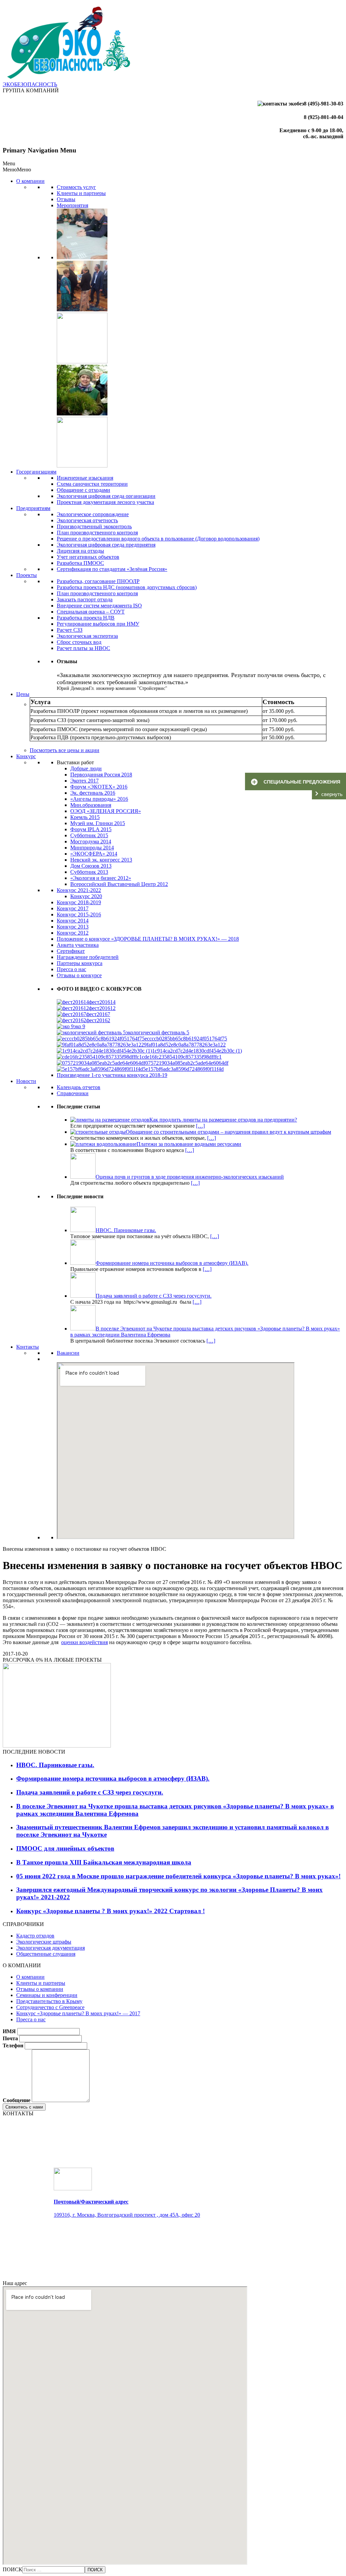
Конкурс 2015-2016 (79, 914)
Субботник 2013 (89, 872)
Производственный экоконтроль (94, 526)
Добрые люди (86, 768)
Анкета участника (78, 945)
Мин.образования (91, 805)
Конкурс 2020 (86, 896)
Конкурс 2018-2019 (79, 902)
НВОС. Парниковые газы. (55, 1765)
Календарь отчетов (79, 1087)
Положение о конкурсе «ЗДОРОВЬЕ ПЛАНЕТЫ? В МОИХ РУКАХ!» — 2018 (148, 939)
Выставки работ (75, 762)
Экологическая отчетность (87, 520)
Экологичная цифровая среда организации (106, 496)
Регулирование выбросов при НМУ (98, 624)
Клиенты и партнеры (81, 193)
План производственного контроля (97, 533)
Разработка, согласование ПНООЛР (98, 581)
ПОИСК (13, 2569)
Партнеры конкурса (80, 963)
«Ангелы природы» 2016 (99, 799)
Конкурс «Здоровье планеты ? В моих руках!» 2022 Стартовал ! (110, 1911)
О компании (30, 181)
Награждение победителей (88, 957)
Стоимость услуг (76, 187)
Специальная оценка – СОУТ (91, 612)
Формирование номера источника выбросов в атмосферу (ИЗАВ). (113, 1778)
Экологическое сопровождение (93, 514)
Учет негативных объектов (88, 557)
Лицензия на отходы (80, 551)
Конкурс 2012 (73, 933)
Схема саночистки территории (92, 484)
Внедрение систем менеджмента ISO (99, 606)
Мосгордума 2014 (91, 841)
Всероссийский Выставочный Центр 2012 (119, 884)
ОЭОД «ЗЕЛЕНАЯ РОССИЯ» (106, 811)
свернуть (332, 794)
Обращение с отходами (83, 490)
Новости (26, 1081)
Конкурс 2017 (73, 908)
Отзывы (66, 199)
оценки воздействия (84, 1642)
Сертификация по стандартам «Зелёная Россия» (112, 569)
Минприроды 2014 (92, 848)
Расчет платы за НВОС (83, 648)
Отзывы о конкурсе (79, 975)
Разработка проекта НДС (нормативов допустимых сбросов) (127, 587)
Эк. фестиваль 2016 (93, 793)
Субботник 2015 (89, 835)
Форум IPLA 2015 (91, 829)
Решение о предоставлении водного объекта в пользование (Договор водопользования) (158, 539)
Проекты (27, 575)
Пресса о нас (71, 969)
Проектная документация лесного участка (105, 502)
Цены (23, 694)
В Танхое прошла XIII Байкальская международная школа (104, 1862)
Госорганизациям (36, 472)
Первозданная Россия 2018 (101, 775)
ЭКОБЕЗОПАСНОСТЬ (30, 84)
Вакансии (68, 1353)
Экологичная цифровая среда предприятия (106, 545)
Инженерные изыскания (85, 478)
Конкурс (26, 756)
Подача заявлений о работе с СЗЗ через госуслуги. (90, 1792)
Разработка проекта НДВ (86, 618)
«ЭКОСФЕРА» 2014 (94, 854)
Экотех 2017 (84, 781)
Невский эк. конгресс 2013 (101, 860)
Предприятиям (33, 508)
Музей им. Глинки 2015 (98, 823)
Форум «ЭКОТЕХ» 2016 (99, 787)
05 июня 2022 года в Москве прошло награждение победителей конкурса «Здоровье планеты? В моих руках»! (178, 1876)
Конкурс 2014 (73, 921)
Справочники (73, 1093)
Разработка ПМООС (80, 563)
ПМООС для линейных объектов (65, 1848)
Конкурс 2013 (73, 927)
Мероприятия (72, 205)
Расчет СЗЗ (70, 630)
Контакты (28, 1347)
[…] (200, 1126)
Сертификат (71, 951)
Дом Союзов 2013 (91, 866)
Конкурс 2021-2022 (79, 890)
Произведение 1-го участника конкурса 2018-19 (112, 1075)
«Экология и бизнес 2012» (101, 878)
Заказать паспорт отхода (85, 599)
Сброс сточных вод (79, 642)
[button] (17, 170)
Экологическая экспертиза (87, 636)
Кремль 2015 (85, 817)
